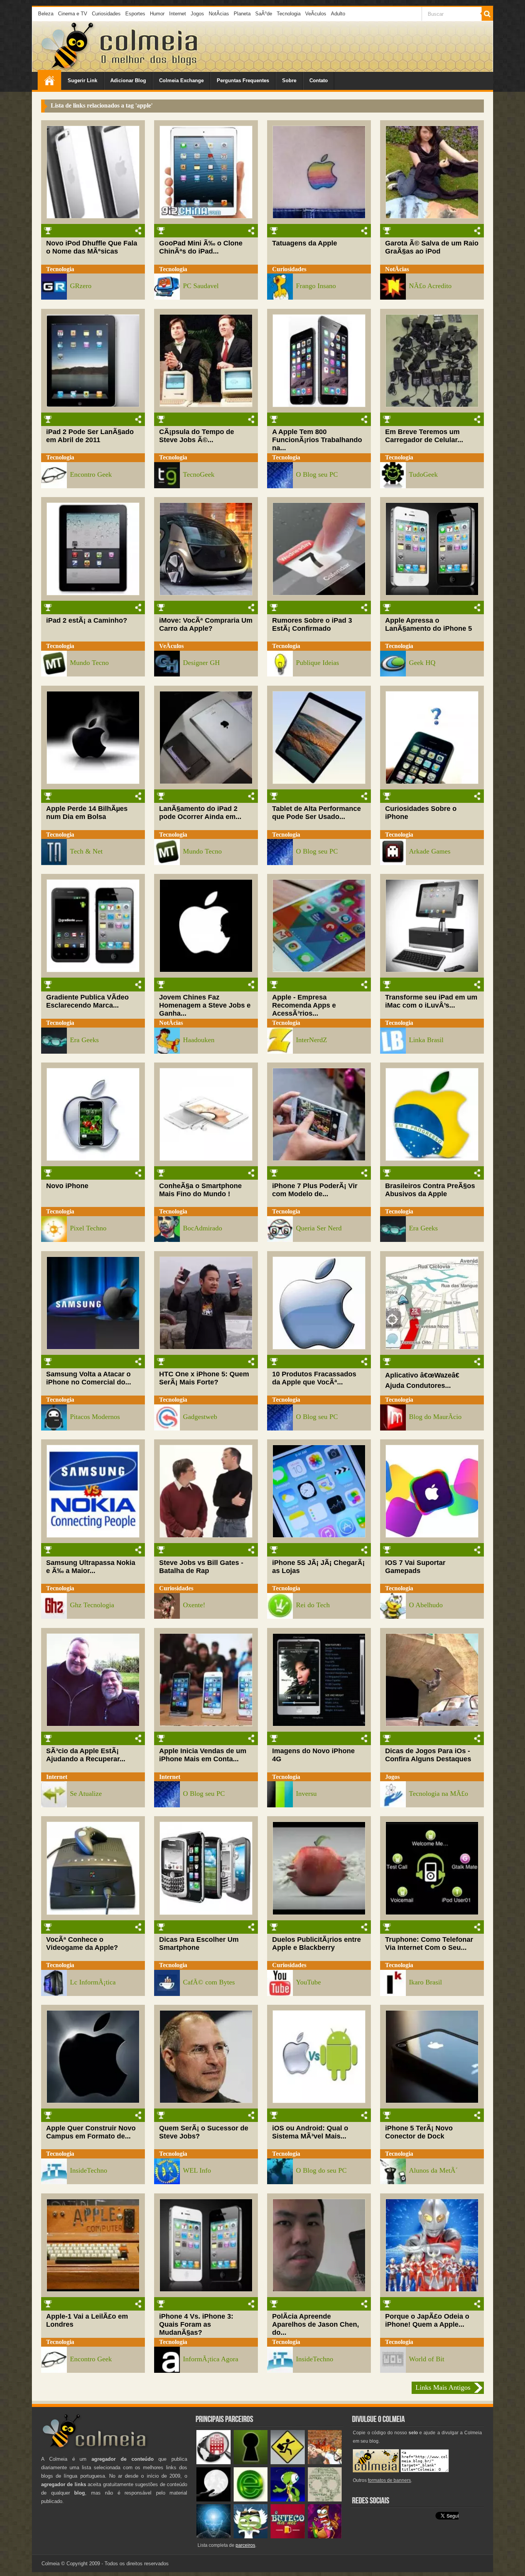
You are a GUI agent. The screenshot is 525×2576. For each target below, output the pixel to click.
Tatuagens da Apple (305, 243)
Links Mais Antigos (443, 2387)
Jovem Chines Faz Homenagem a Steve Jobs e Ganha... (205, 1005)
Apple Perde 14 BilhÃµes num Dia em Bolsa (87, 813)
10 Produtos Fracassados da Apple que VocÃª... (314, 1378)
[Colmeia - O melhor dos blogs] (68, 69)
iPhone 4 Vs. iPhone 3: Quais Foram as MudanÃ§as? (196, 2324)
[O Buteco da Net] (288, 2537)
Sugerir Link (82, 80)
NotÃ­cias (219, 14)
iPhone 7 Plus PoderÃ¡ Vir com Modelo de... (315, 1190)
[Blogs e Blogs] (251, 2500)
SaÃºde (264, 14)
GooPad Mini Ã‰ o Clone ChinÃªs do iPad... (201, 247)
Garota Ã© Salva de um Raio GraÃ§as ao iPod (432, 247)
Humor (157, 14)
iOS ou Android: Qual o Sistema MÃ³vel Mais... (310, 2132)
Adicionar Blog (128, 80)
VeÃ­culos (316, 14)
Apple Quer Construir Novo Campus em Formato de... (91, 2132)
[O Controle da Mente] (213, 2537)
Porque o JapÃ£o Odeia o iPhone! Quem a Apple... (427, 2320)
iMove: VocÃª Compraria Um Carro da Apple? (206, 624)
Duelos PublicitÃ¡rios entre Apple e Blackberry (316, 1944)
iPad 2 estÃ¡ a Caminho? (87, 620)
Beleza (46, 14)
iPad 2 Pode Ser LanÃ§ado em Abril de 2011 (90, 436)
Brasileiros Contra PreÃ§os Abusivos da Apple (430, 1190)
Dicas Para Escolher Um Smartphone (199, 1944)
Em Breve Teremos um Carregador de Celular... (424, 436)
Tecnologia (289, 14)
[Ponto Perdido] (251, 2462)
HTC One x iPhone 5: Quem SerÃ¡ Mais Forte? (204, 1378)
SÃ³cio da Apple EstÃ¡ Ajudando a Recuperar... (86, 1755)
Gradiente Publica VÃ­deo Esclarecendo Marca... (87, 1001)
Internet (178, 14)
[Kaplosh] (325, 2462)
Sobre (289, 80)
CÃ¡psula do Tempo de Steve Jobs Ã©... (197, 436)
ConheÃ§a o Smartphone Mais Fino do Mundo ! (200, 1190)
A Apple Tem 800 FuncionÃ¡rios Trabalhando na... (317, 440)
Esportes (135, 14)
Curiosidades (106, 14)
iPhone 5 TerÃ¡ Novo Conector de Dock (419, 2132)
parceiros (245, 2545)
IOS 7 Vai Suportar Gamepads (415, 1567)
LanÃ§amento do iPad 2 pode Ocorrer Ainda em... (200, 813)
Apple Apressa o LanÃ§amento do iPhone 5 (429, 624)
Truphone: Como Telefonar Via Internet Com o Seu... (429, 1944)
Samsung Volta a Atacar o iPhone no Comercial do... (89, 1378)
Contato (319, 80)
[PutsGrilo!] (288, 2500)
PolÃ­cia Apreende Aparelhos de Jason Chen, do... (316, 2324)
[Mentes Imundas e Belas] (213, 2500)
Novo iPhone (67, 1186)
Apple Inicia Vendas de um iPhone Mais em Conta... (203, 1755)
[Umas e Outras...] (325, 2500)
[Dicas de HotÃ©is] (213, 2462)
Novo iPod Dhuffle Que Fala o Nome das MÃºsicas (92, 247)
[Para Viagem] (288, 2462)
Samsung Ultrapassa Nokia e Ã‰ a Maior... (91, 1567)
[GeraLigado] (251, 2537)
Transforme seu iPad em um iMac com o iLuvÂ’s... (431, 1001)
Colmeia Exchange (181, 80)
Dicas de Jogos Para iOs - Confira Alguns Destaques (428, 1755)
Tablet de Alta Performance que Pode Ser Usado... (316, 813)
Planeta (242, 14)
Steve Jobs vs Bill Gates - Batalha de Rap (201, 1567)
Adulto (338, 14)
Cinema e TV (73, 14)
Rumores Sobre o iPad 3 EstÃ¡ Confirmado (312, 624)
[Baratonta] (325, 2537)
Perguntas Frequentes (243, 80)
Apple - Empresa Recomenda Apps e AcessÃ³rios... (304, 1005)
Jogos (197, 14)
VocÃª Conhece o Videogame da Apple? (82, 1944)
